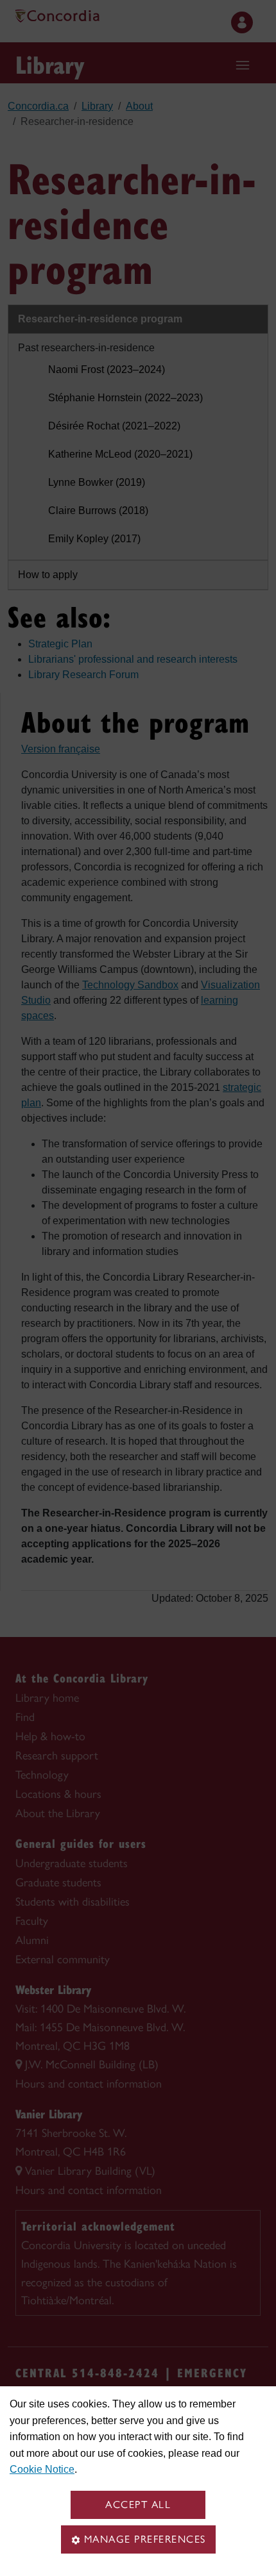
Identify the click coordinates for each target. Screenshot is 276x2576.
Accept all (138, 2505)
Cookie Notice (42, 2469)
